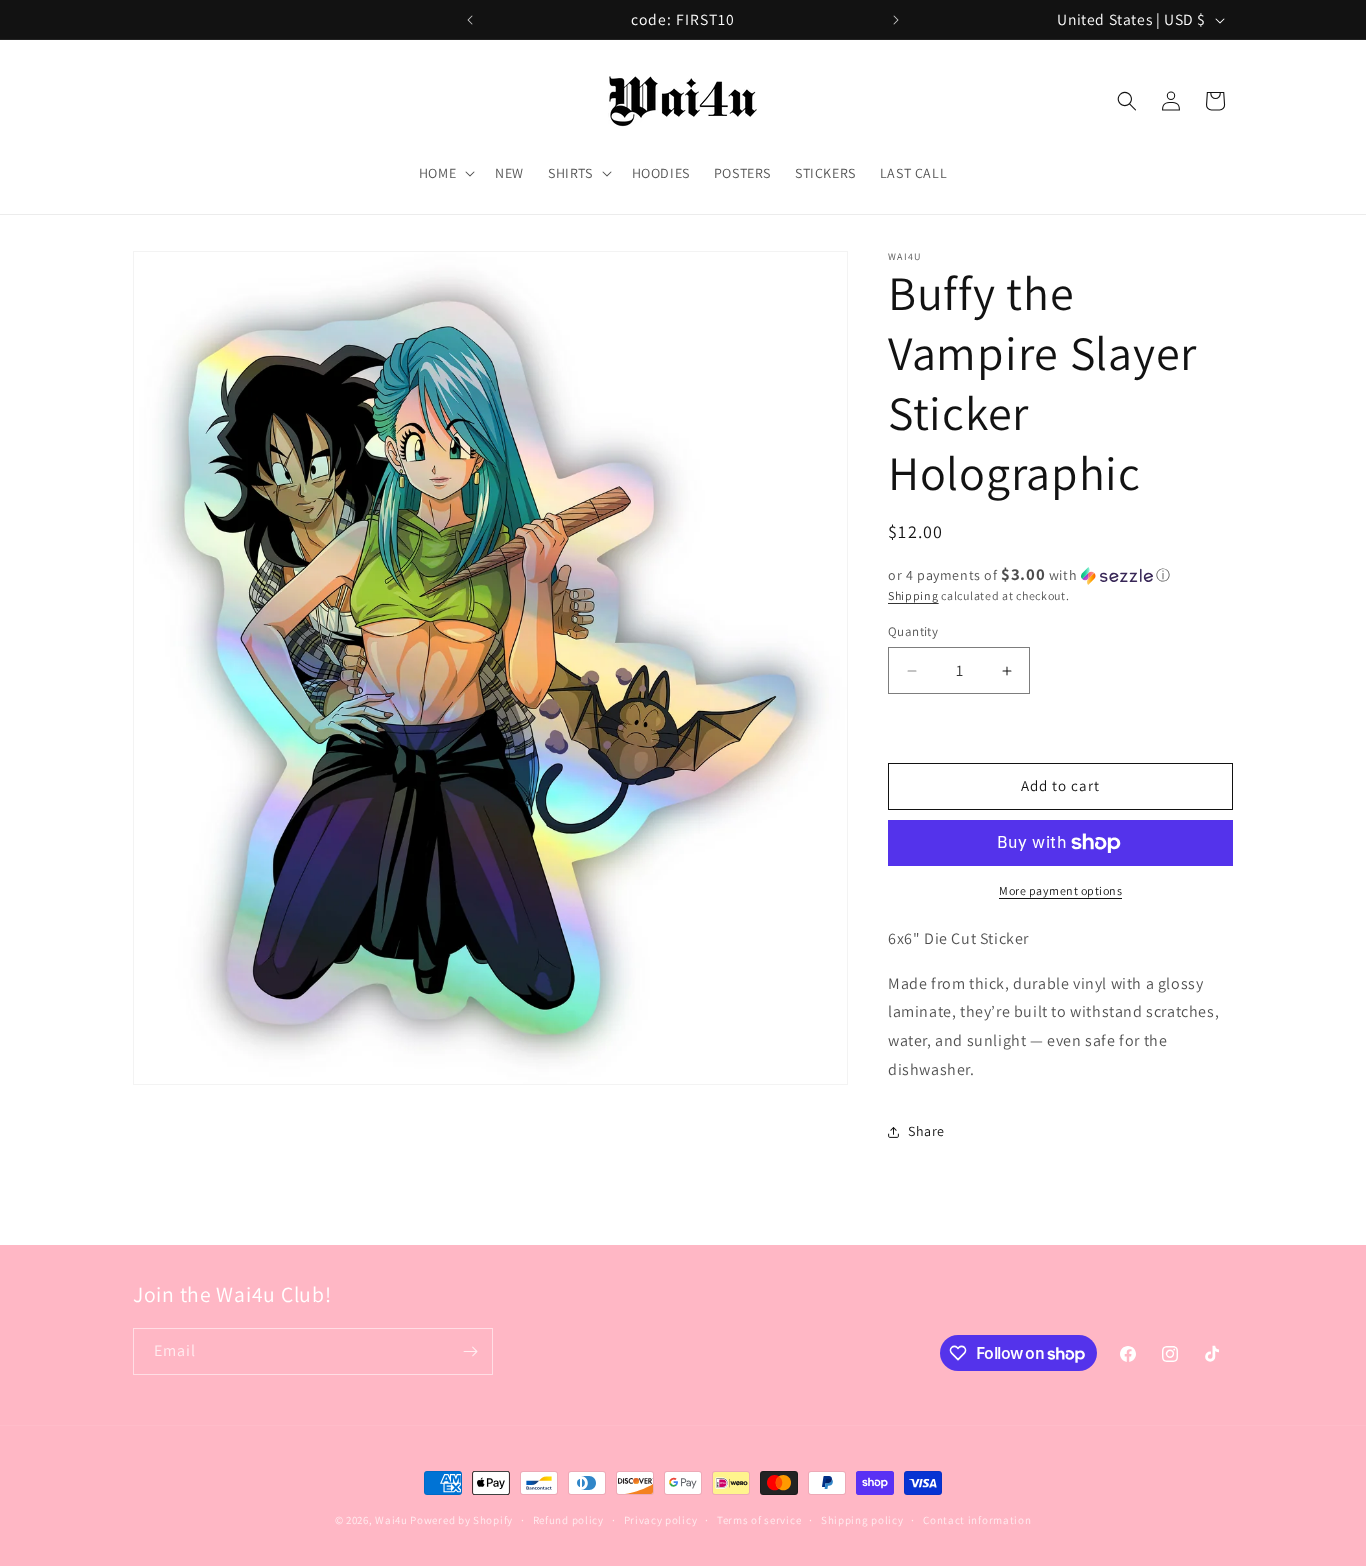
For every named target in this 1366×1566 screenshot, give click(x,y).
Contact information (977, 1520)
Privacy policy (661, 1520)
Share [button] (926, 1131)
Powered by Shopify (461, 1520)
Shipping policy (862, 1520)
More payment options (1060, 890)
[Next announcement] (896, 20)
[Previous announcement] (470, 20)
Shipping (913, 595)
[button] (445, 173)
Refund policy (568, 1520)
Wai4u (391, 1520)
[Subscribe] (470, 1351)
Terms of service (759, 1520)
